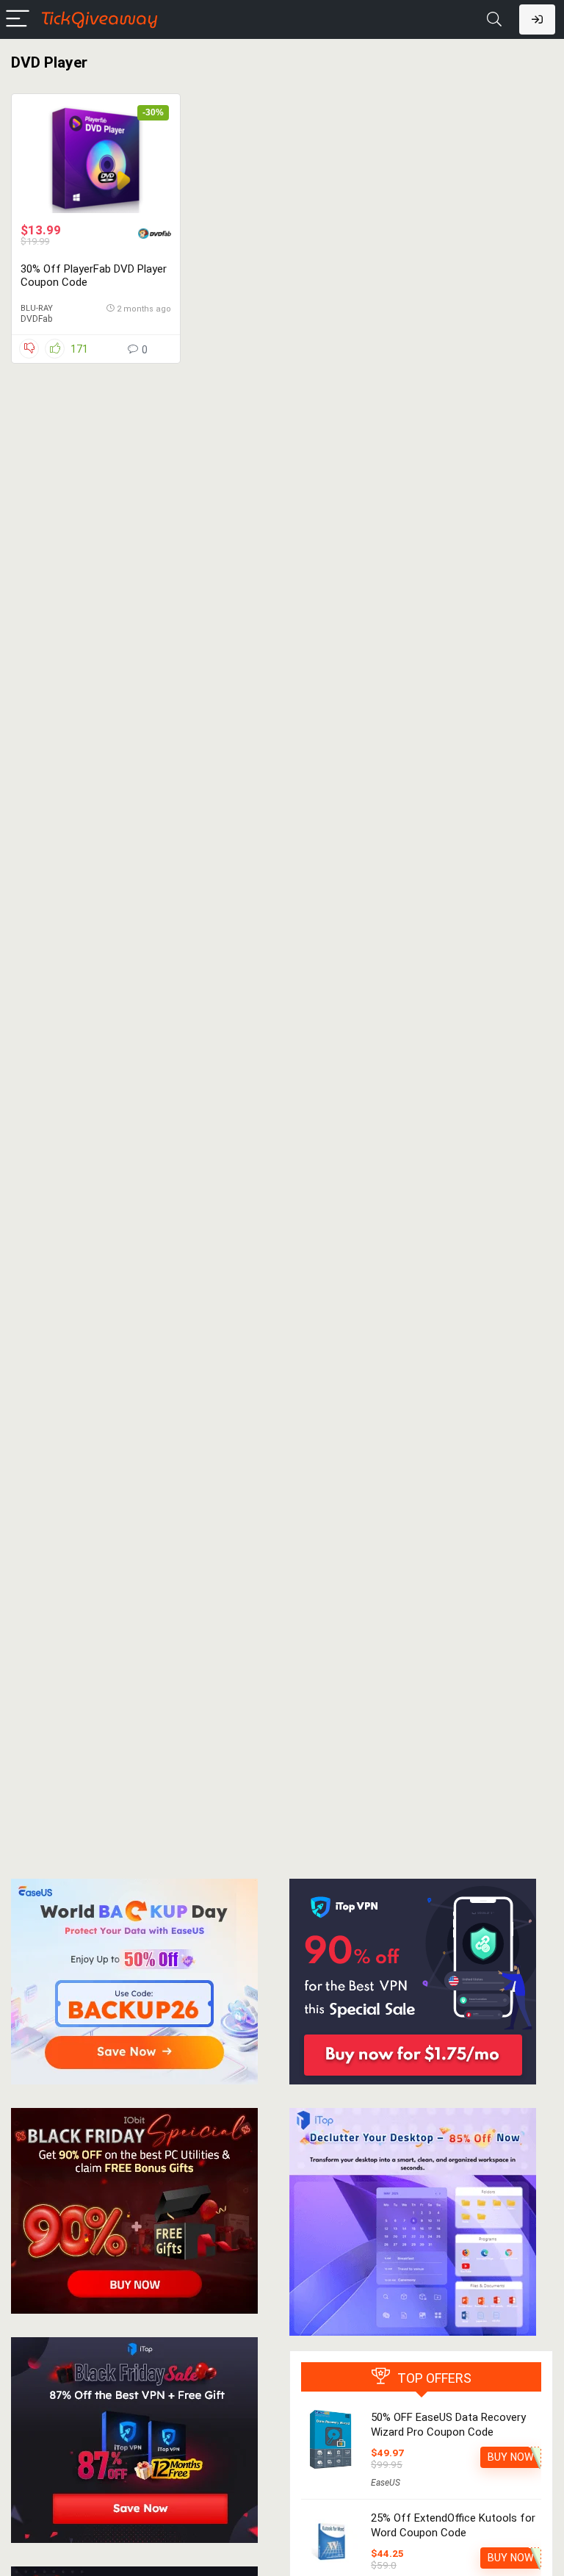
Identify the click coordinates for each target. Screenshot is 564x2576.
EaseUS (386, 2483)
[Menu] (18, 19)
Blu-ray (37, 308)
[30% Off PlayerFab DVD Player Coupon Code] (96, 158)
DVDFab (36, 319)
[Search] (494, 19)
